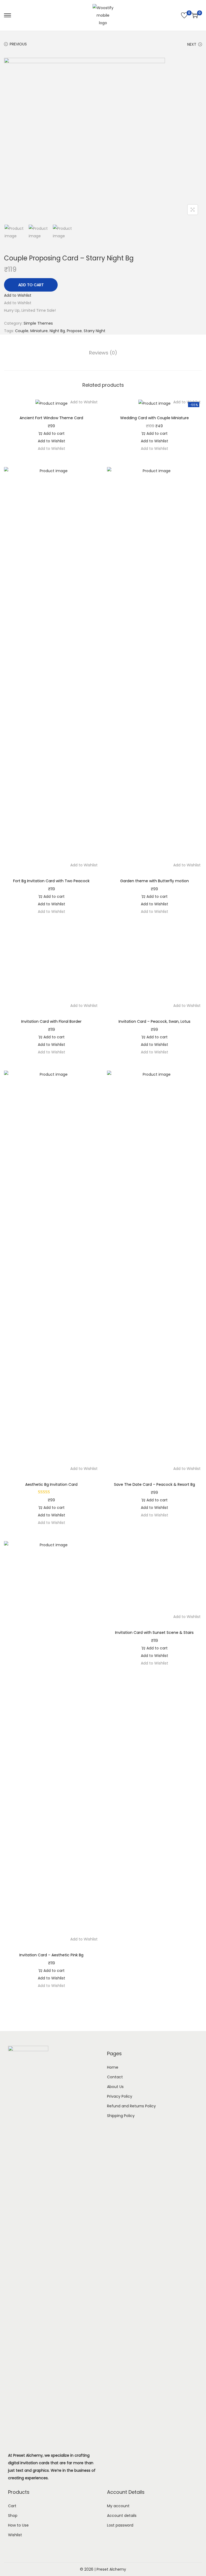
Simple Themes (38, 323)
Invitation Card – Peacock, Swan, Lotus (154, 1344)
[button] (18, 295)
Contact (115, 2399)
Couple (22, 331)
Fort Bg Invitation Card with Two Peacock (51, 881)
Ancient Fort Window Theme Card (51, 418)
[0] (184, 15)
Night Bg (57, 331)
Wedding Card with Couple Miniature (154, 418)
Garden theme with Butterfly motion (154, 881)
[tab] (103, 353)
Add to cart (31, 285)
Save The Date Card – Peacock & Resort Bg (154, 1807)
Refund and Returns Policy (131, 2428)
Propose (74, 331)
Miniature (39, 331)
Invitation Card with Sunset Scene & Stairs (154, 2277)
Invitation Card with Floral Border (51, 1344)
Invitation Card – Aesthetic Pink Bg (51, 2277)
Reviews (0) (103, 353)
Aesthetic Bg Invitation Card (51, 1807)
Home (113, 2390)
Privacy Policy (120, 2419)
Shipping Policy (121, 2438)
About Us (115, 2409)
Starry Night (95, 331)
